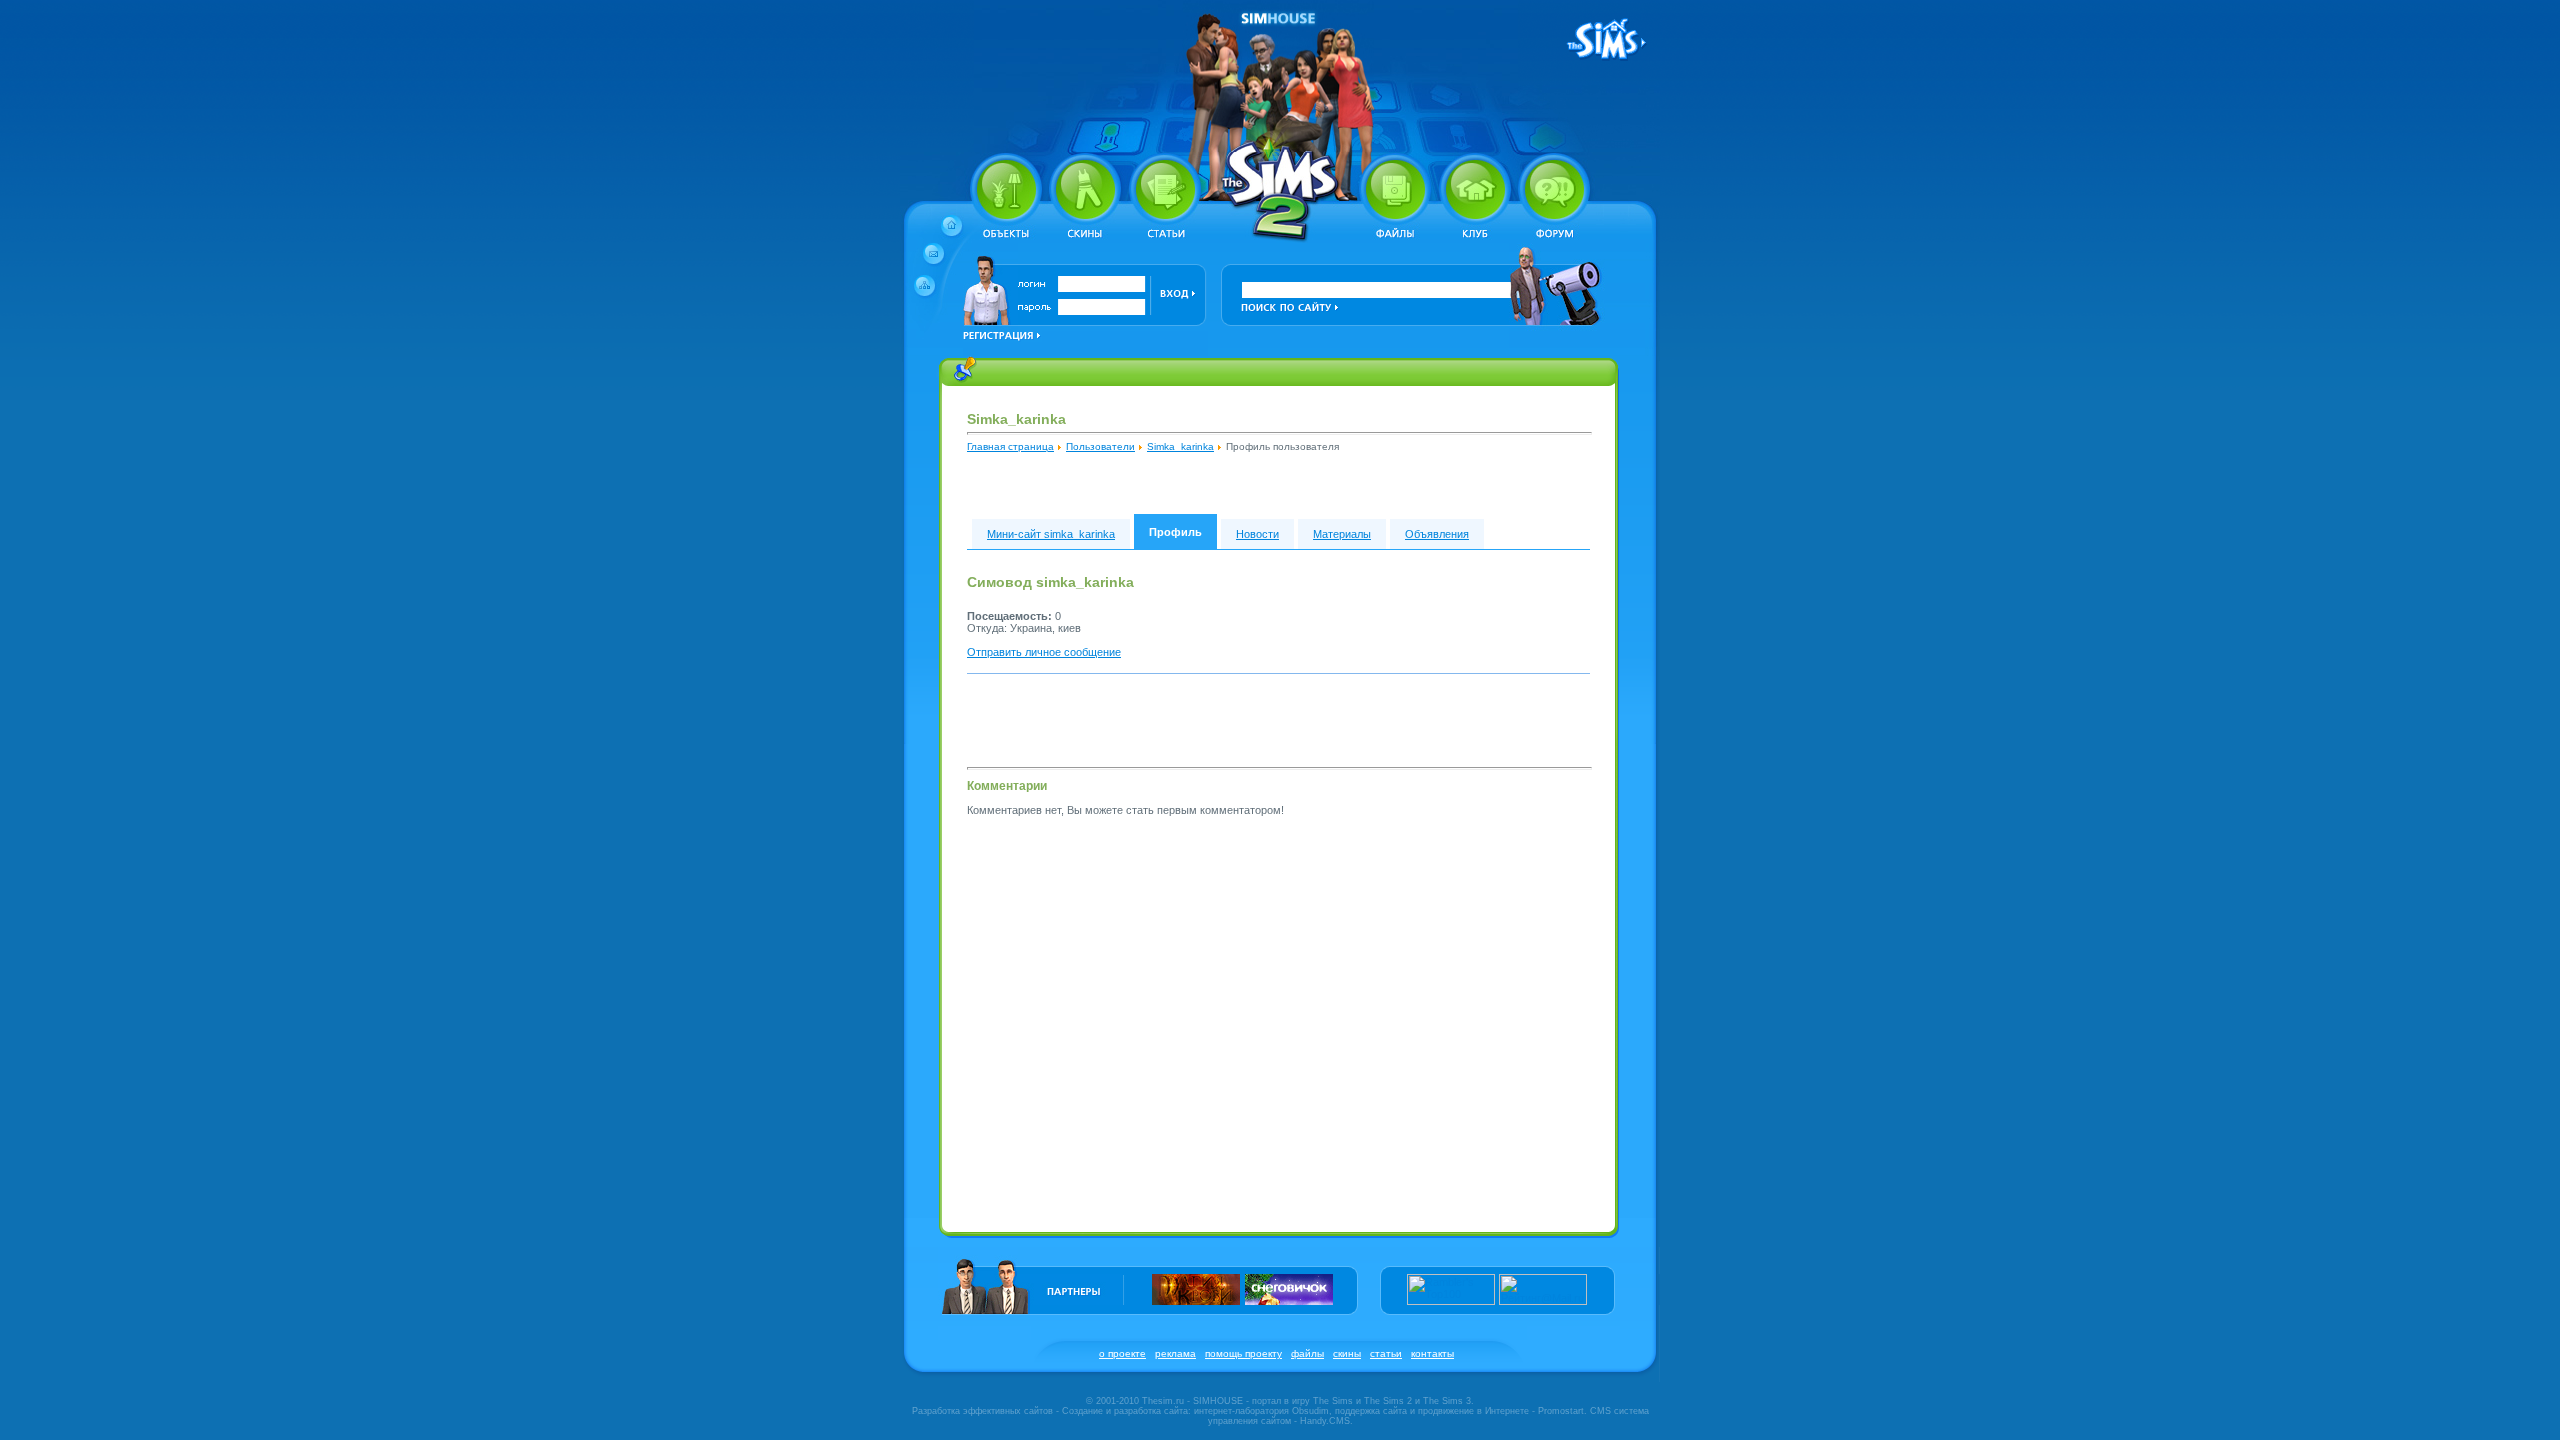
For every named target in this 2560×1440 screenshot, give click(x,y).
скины (1347, 1353)
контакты (1432, 1353)
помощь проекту (1243, 1353)
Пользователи (1100, 446)
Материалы (1342, 534)
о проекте (1122, 1353)
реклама (1175, 1353)
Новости (1257, 534)
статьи (1386, 1353)
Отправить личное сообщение (1044, 652)
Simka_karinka (1180, 446)
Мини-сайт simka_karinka (1051, 534)
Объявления (1437, 534)
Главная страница (1010, 446)
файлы (1307, 1353)
